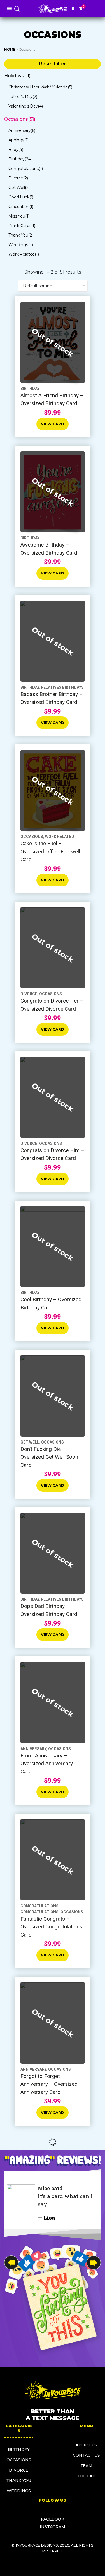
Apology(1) (18, 140)
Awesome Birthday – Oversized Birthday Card (49, 549)
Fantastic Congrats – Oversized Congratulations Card (51, 1927)
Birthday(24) (20, 159)
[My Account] (73, 8)
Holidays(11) (17, 76)
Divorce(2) (18, 178)
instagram (53, 2527)
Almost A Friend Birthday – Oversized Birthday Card (52, 400)
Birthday (19, 2449)
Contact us (86, 2455)
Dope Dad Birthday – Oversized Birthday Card (49, 1610)
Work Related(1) (24, 254)
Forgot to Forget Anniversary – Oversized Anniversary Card (49, 2084)
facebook (53, 2519)
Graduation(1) (21, 207)
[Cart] (81, 8)
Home (10, 49)
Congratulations (39, 1912)
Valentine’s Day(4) (25, 106)
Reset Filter (53, 64)
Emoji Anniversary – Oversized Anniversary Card (47, 1764)
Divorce (19, 2470)
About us (86, 2445)
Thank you (19, 2481)
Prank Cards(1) (22, 226)
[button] (94, 2263)
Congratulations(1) (25, 169)
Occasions (72, 1912)
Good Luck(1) (21, 197)
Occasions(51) (20, 119)
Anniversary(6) (22, 130)
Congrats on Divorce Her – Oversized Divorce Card (52, 1005)
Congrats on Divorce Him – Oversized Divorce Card (52, 1154)
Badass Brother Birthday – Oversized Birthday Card (52, 698)
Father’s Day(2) (23, 97)
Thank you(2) (21, 235)
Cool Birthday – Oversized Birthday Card (51, 1304)
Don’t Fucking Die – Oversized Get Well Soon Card (49, 1457)
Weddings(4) (21, 245)
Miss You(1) (19, 216)
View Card (53, 424)
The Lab (86, 2476)
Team (86, 2466)
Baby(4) (16, 150)
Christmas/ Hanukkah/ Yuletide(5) (40, 87)
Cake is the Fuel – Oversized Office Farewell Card (50, 851)
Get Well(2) (19, 188)
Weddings (19, 2491)
